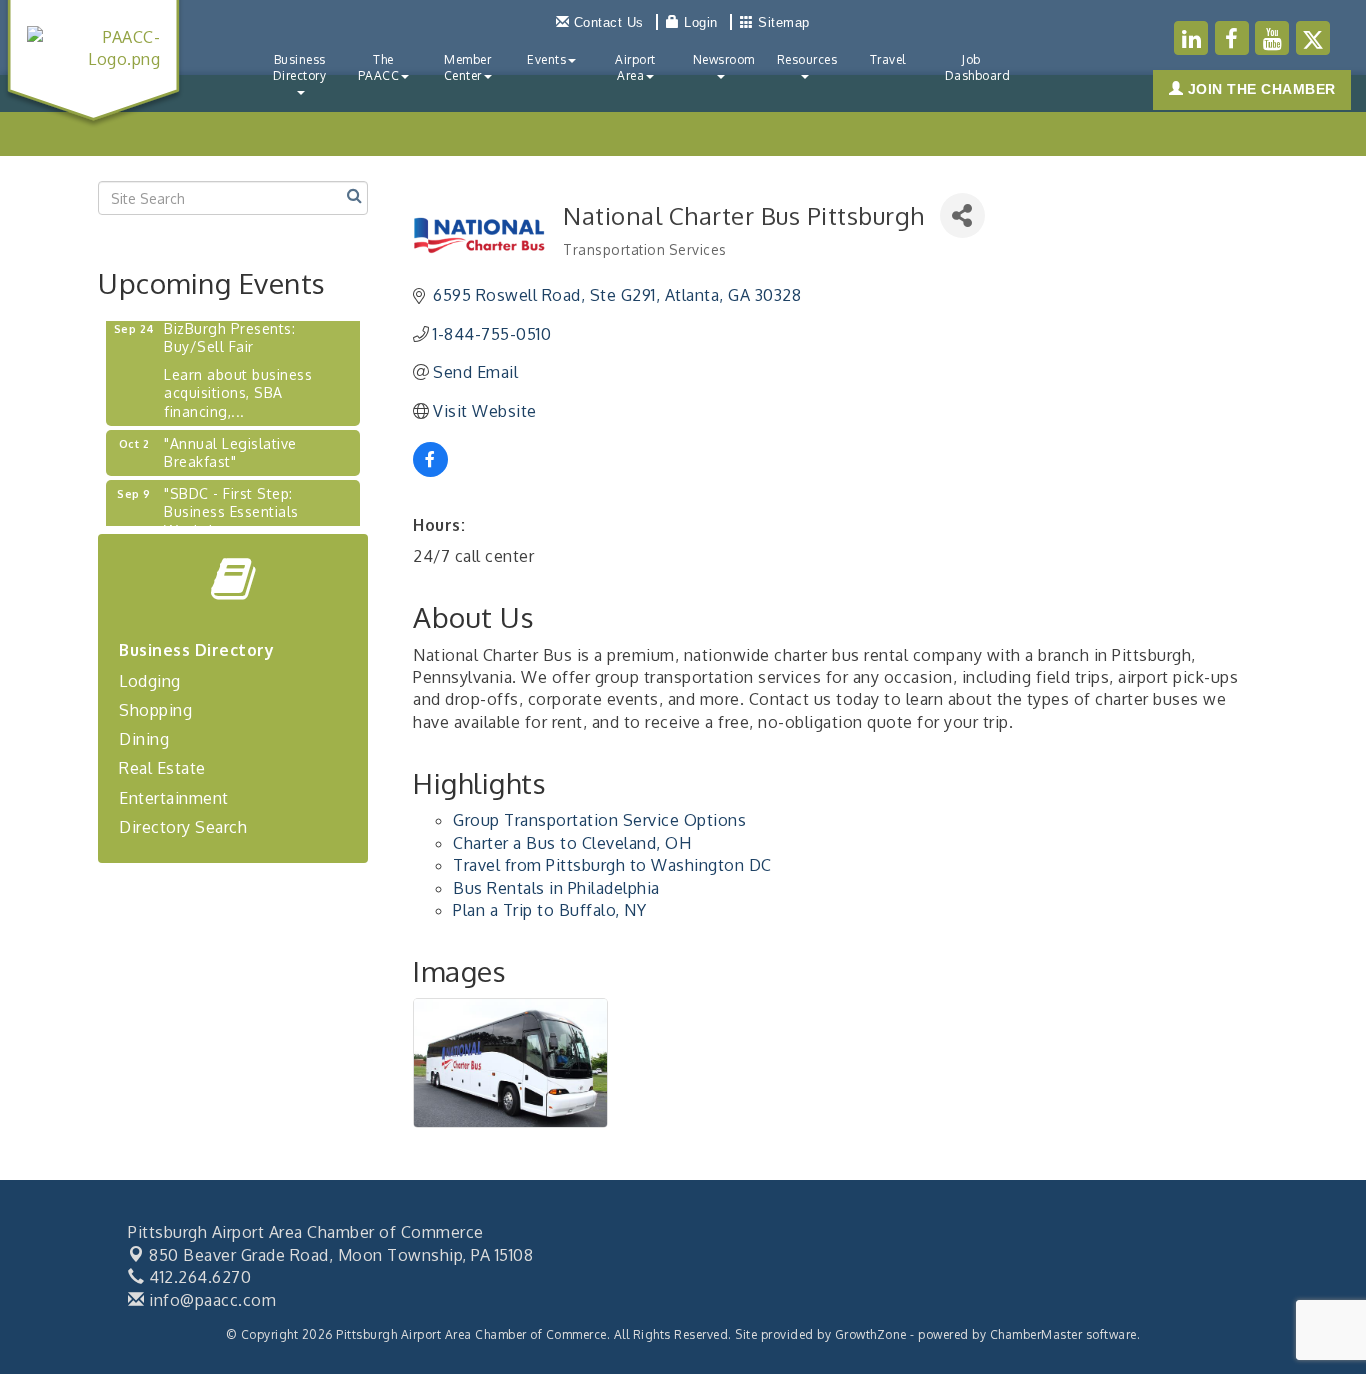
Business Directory (300, 67)
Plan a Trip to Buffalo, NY (549, 910)
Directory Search (183, 827)
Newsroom (724, 59)
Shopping (155, 710)
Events (546, 59)
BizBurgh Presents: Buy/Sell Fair (229, 328)
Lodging (150, 681)
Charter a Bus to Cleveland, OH (572, 843)
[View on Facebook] (430, 471)
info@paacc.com (210, 1300)
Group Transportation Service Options (599, 820)
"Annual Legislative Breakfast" (230, 443)
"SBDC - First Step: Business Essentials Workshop (231, 502)
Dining (144, 739)
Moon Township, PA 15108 (341, 1255)
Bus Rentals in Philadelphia (556, 888)
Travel (888, 59)
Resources (807, 59)
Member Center (468, 67)
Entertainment (174, 798)
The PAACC (379, 67)
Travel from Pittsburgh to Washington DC (612, 865)
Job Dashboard (978, 67)
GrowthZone (871, 1334)
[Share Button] (962, 215)
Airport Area (635, 67)
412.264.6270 (198, 1277)
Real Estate (162, 768)
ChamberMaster (1036, 1334)
